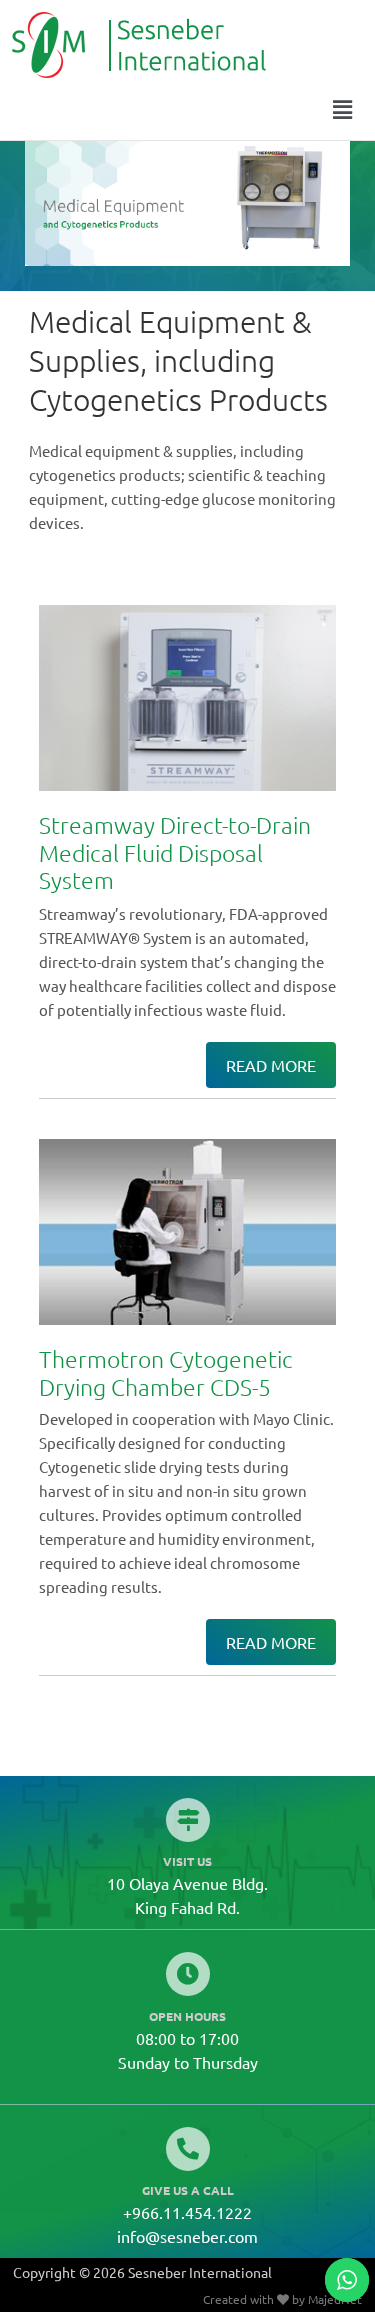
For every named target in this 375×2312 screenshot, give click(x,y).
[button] (343, 109)
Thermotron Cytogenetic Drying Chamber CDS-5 (166, 1373)
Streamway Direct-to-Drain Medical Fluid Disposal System (175, 852)
